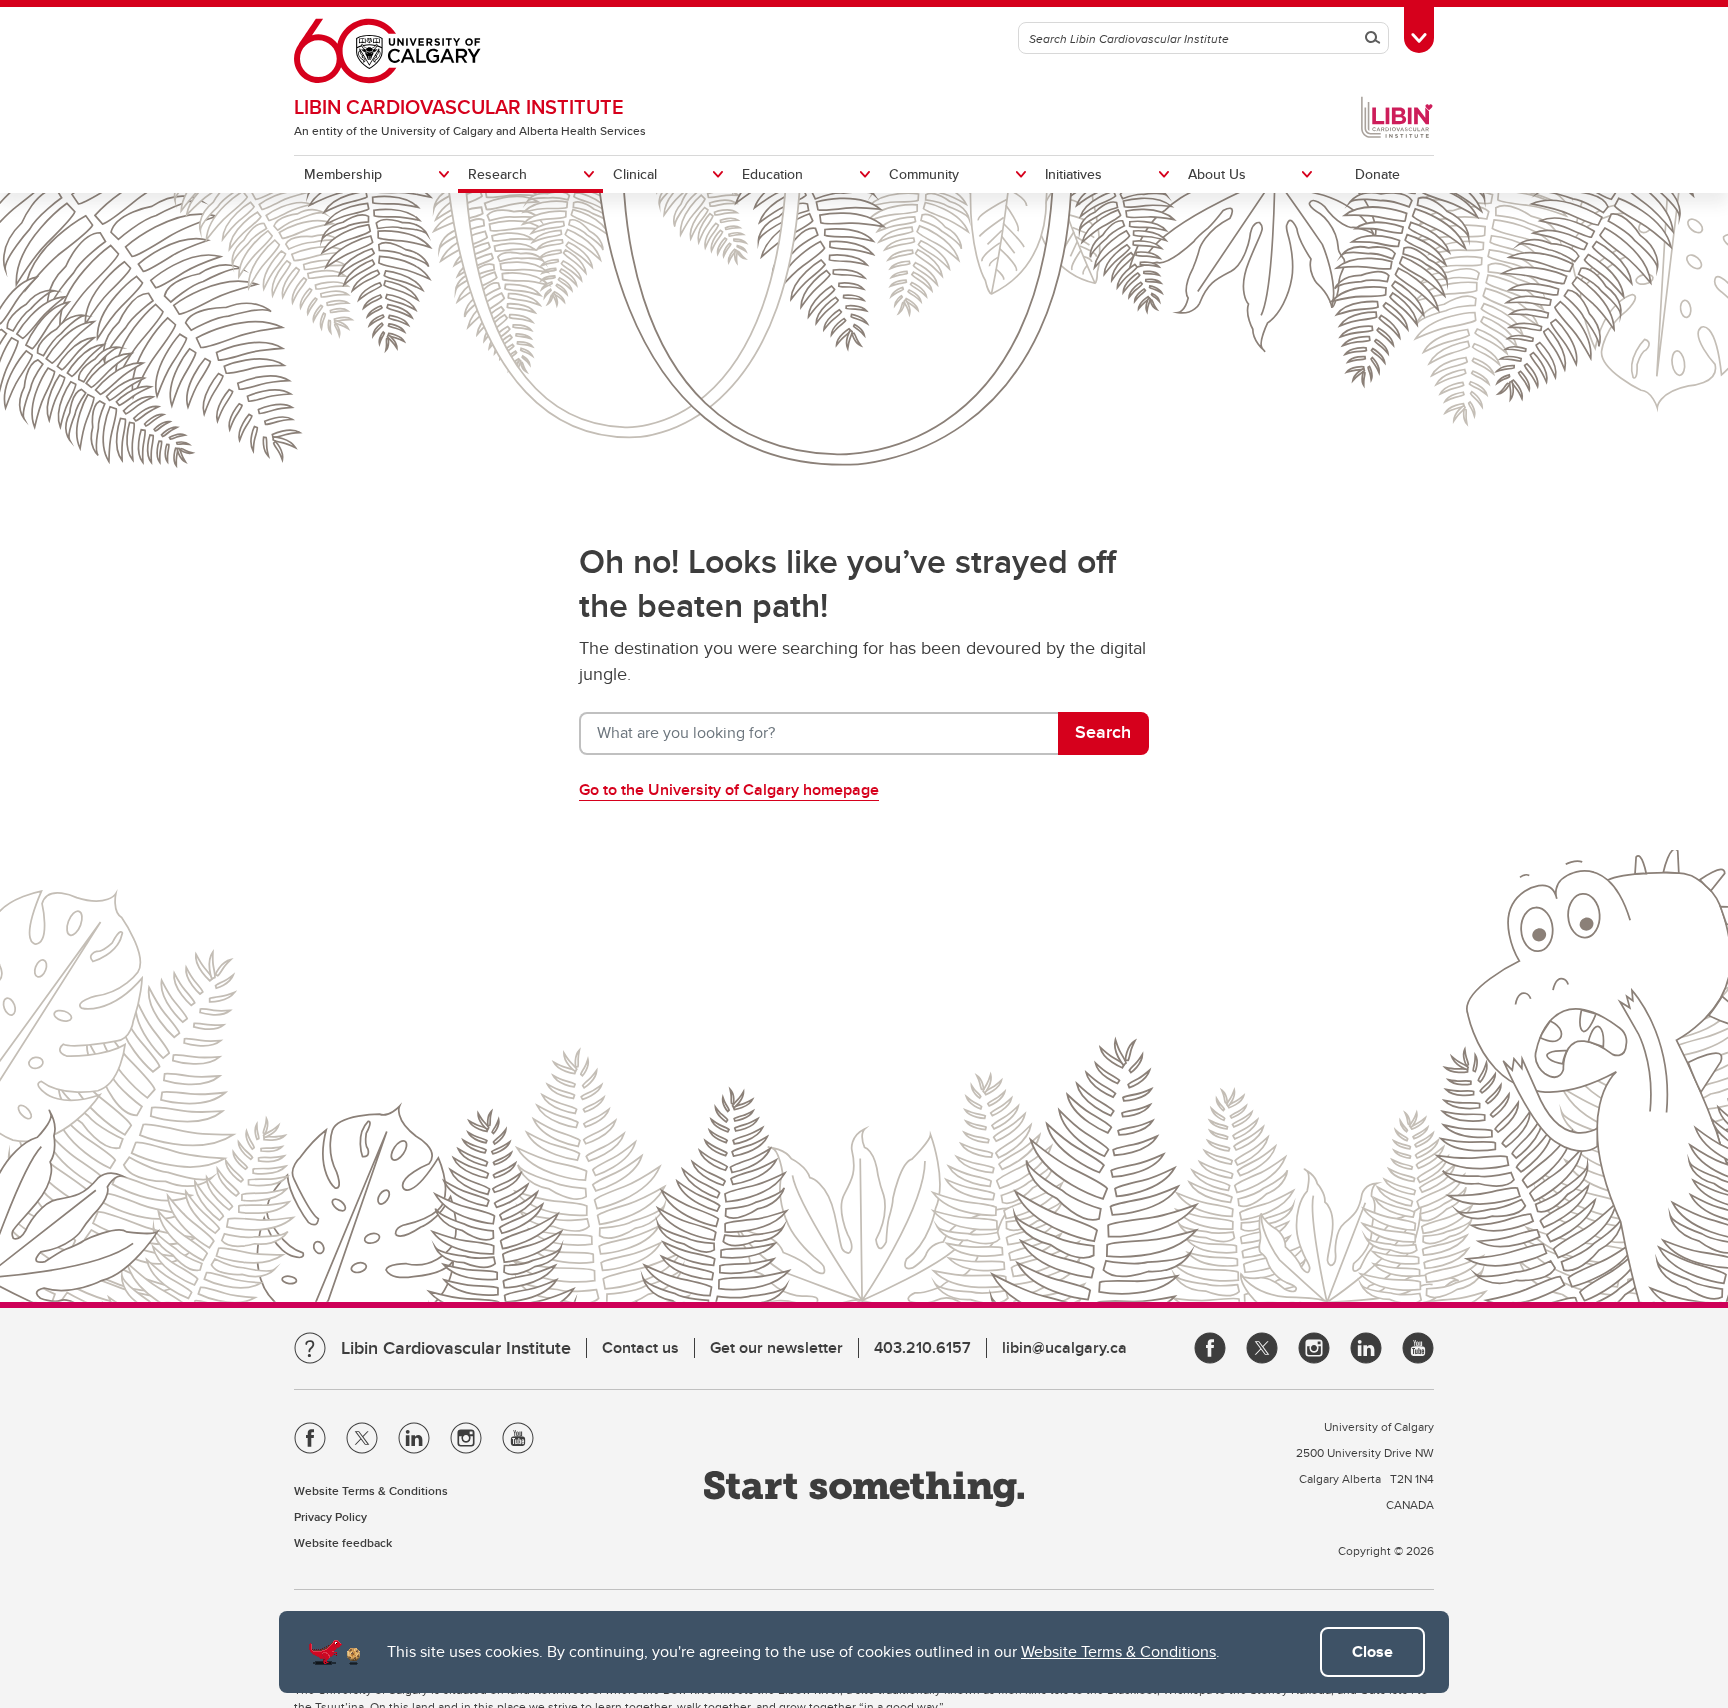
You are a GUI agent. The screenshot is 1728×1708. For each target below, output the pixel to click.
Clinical (635, 174)
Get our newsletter (776, 1347)
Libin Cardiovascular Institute (459, 106)
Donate (1377, 174)
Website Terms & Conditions (1118, 1651)
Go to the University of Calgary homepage (729, 789)
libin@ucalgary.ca (1064, 1347)
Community (924, 174)
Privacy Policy (330, 1516)
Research (497, 174)
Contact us (640, 1347)
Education (772, 174)
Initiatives (1073, 174)
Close (1372, 1651)
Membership (343, 174)
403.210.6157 (922, 1347)
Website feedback (343, 1542)
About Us (1217, 174)
